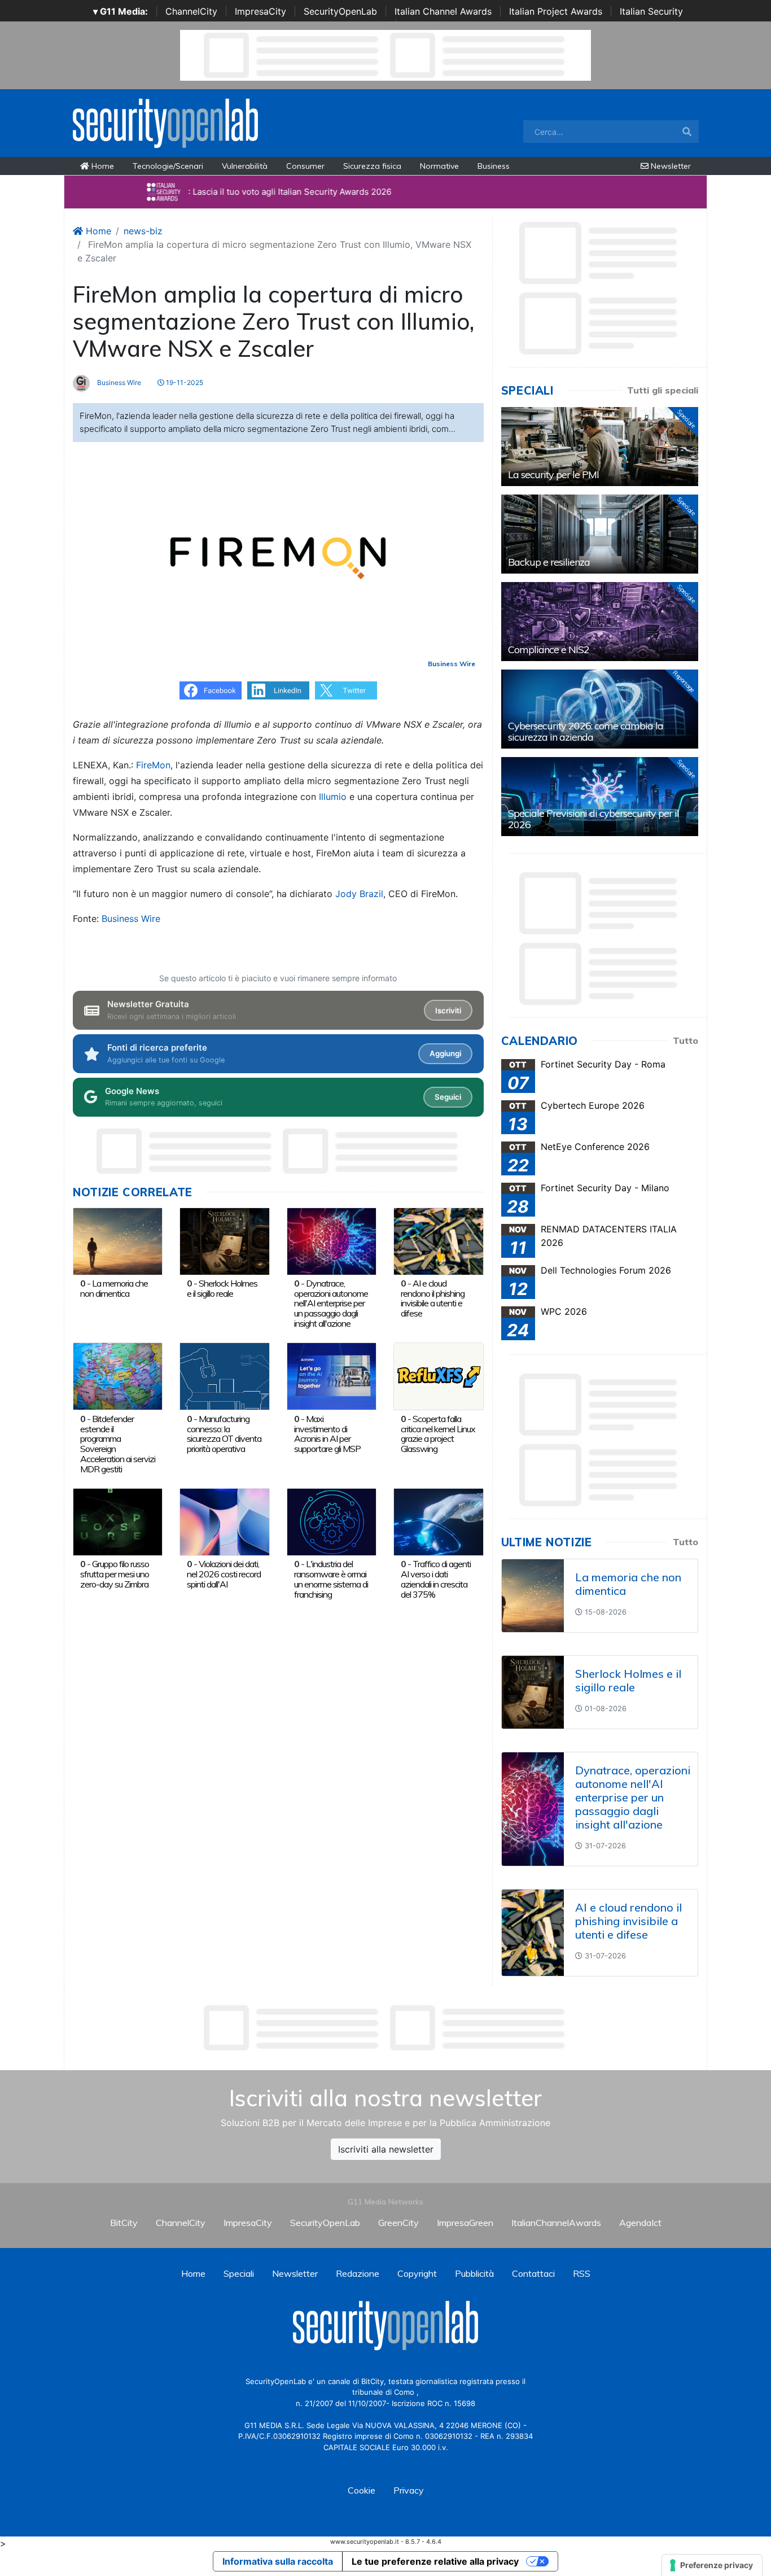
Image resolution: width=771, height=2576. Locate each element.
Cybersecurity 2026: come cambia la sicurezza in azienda (586, 731)
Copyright (417, 2273)
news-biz (143, 231)
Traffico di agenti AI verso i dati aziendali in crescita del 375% (436, 1579)
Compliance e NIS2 (549, 650)
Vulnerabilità (245, 166)
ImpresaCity (260, 11)
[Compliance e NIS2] (600, 622)
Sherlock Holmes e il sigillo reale (222, 1288)
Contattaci (533, 2273)
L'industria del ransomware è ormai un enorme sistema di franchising (331, 1579)
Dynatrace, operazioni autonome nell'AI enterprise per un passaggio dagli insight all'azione (331, 1303)
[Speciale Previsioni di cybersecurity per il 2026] (600, 797)
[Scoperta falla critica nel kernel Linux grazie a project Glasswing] (438, 1376)
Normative (439, 166)
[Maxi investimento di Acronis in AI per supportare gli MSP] (332, 1376)
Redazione (358, 2273)
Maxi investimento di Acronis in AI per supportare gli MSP (327, 1434)
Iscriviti (448, 1011)
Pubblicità (474, 2273)
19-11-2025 (184, 382)
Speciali (239, 2273)
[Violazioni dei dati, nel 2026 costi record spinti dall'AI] (224, 1521)
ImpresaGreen (465, 2223)
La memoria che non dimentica (114, 1288)
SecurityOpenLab (340, 11)
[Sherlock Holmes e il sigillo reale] (224, 1240)
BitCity (124, 2223)
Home (102, 166)
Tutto (685, 1040)
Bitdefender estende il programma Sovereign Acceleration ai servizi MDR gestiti (118, 1444)
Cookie (362, 2490)
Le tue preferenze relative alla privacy (435, 2561)
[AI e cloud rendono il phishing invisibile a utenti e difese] (438, 1240)
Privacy (409, 2490)
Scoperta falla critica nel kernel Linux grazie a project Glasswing (438, 1434)
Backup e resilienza (549, 562)
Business (494, 166)
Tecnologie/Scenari (168, 166)
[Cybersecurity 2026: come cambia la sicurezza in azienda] (600, 709)
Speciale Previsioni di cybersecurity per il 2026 (593, 819)
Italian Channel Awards (443, 11)
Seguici (448, 1097)
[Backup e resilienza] (600, 534)
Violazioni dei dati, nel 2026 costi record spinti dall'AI (224, 1574)
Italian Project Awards (556, 11)
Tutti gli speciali (663, 390)
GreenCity (398, 2223)
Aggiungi (445, 1053)
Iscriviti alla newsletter (386, 2149)
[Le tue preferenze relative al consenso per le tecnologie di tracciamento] (712, 2565)
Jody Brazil (359, 894)
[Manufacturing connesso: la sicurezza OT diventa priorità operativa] (224, 1376)
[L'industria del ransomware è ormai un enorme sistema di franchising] (332, 1521)
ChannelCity (191, 11)
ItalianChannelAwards (556, 2223)
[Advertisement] (385, 2028)
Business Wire (118, 382)
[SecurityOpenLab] (165, 122)
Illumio (333, 797)
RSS (582, 2273)
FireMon (153, 765)
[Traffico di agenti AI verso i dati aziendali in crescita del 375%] (438, 1521)
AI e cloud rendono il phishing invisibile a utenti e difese (433, 1298)
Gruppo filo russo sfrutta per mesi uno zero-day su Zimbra (115, 1574)
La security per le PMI (553, 474)
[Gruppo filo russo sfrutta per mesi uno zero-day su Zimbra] (118, 1521)
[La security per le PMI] (600, 447)
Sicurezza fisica (372, 166)
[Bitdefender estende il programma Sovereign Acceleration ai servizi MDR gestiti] (118, 1376)
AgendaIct (640, 2223)
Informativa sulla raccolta (278, 2561)
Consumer (305, 166)
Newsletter (670, 166)
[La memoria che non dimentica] (118, 1240)
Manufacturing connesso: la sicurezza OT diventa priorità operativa (224, 1434)
